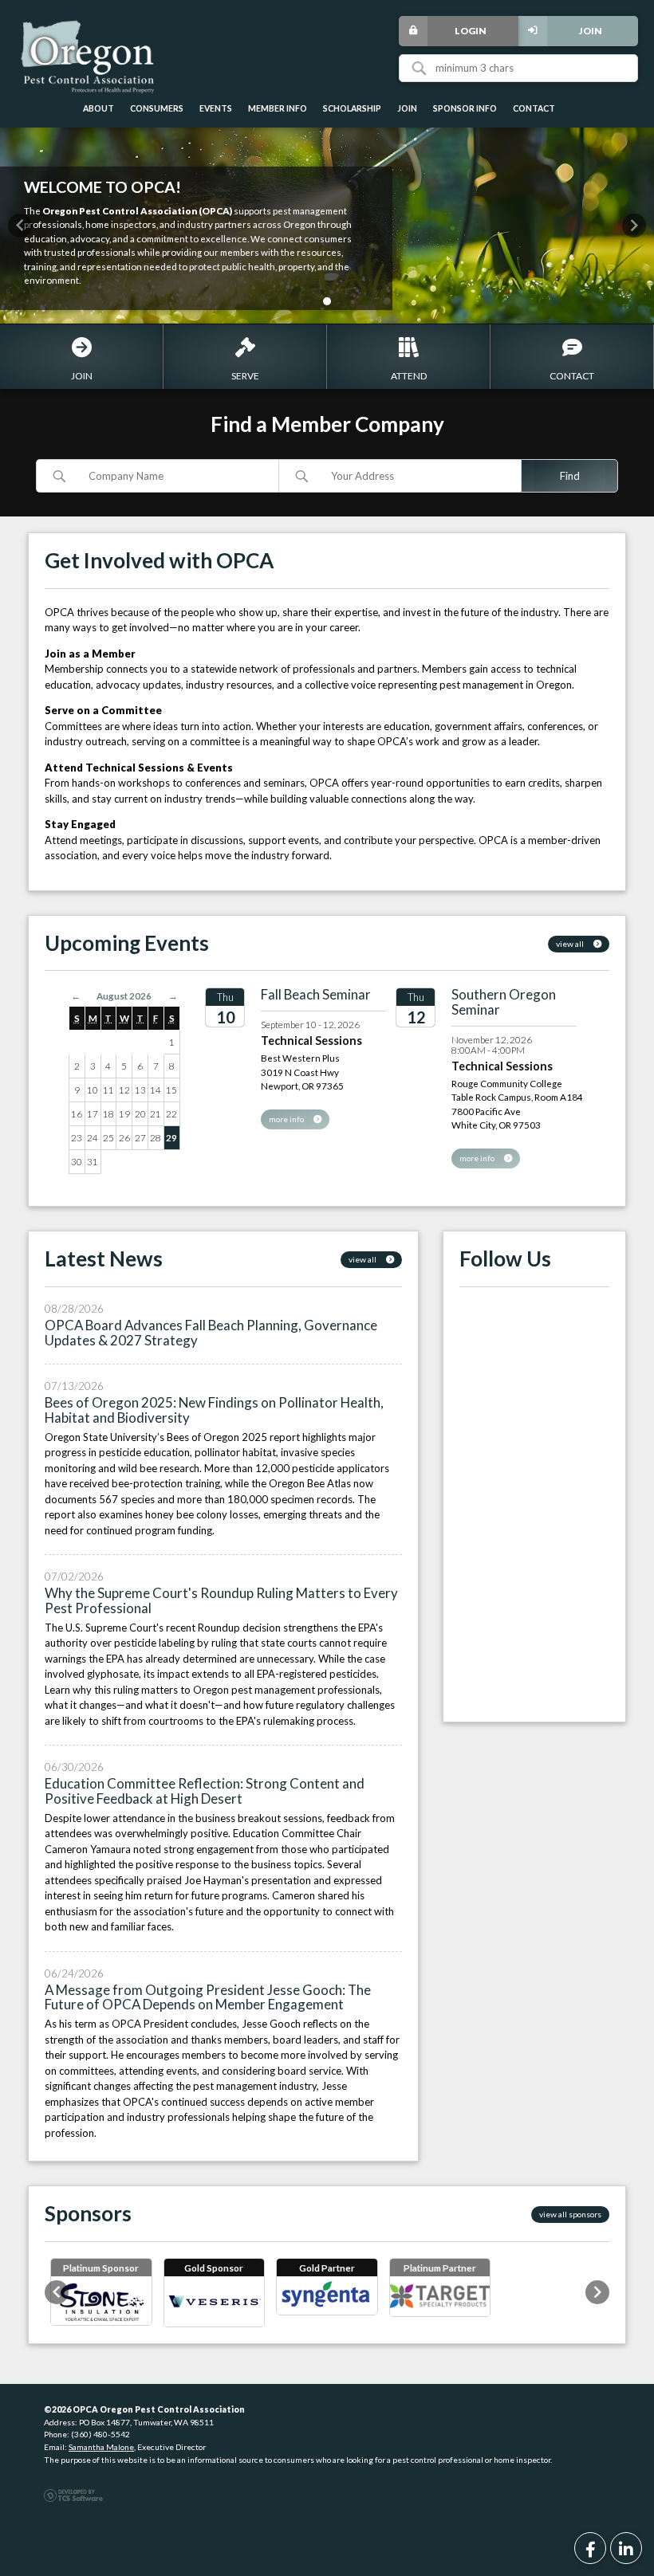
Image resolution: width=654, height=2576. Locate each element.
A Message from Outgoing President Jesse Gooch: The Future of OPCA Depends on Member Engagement (208, 1997)
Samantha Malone (101, 2447)
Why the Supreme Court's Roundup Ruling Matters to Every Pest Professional (221, 1600)
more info (287, 1119)
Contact (534, 108)
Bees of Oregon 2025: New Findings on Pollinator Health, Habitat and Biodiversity (214, 1410)
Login (471, 30)
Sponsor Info (465, 108)
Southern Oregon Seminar (504, 1002)
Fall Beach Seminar (316, 994)
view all (571, 944)
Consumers (157, 108)
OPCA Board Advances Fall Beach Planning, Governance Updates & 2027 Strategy (211, 1333)
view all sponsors (570, 2214)
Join (591, 30)
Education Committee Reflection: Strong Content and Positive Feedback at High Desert (205, 1791)
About (98, 108)
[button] (20, 226)
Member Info (278, 108)
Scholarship (352, 108)
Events (216, 108)
